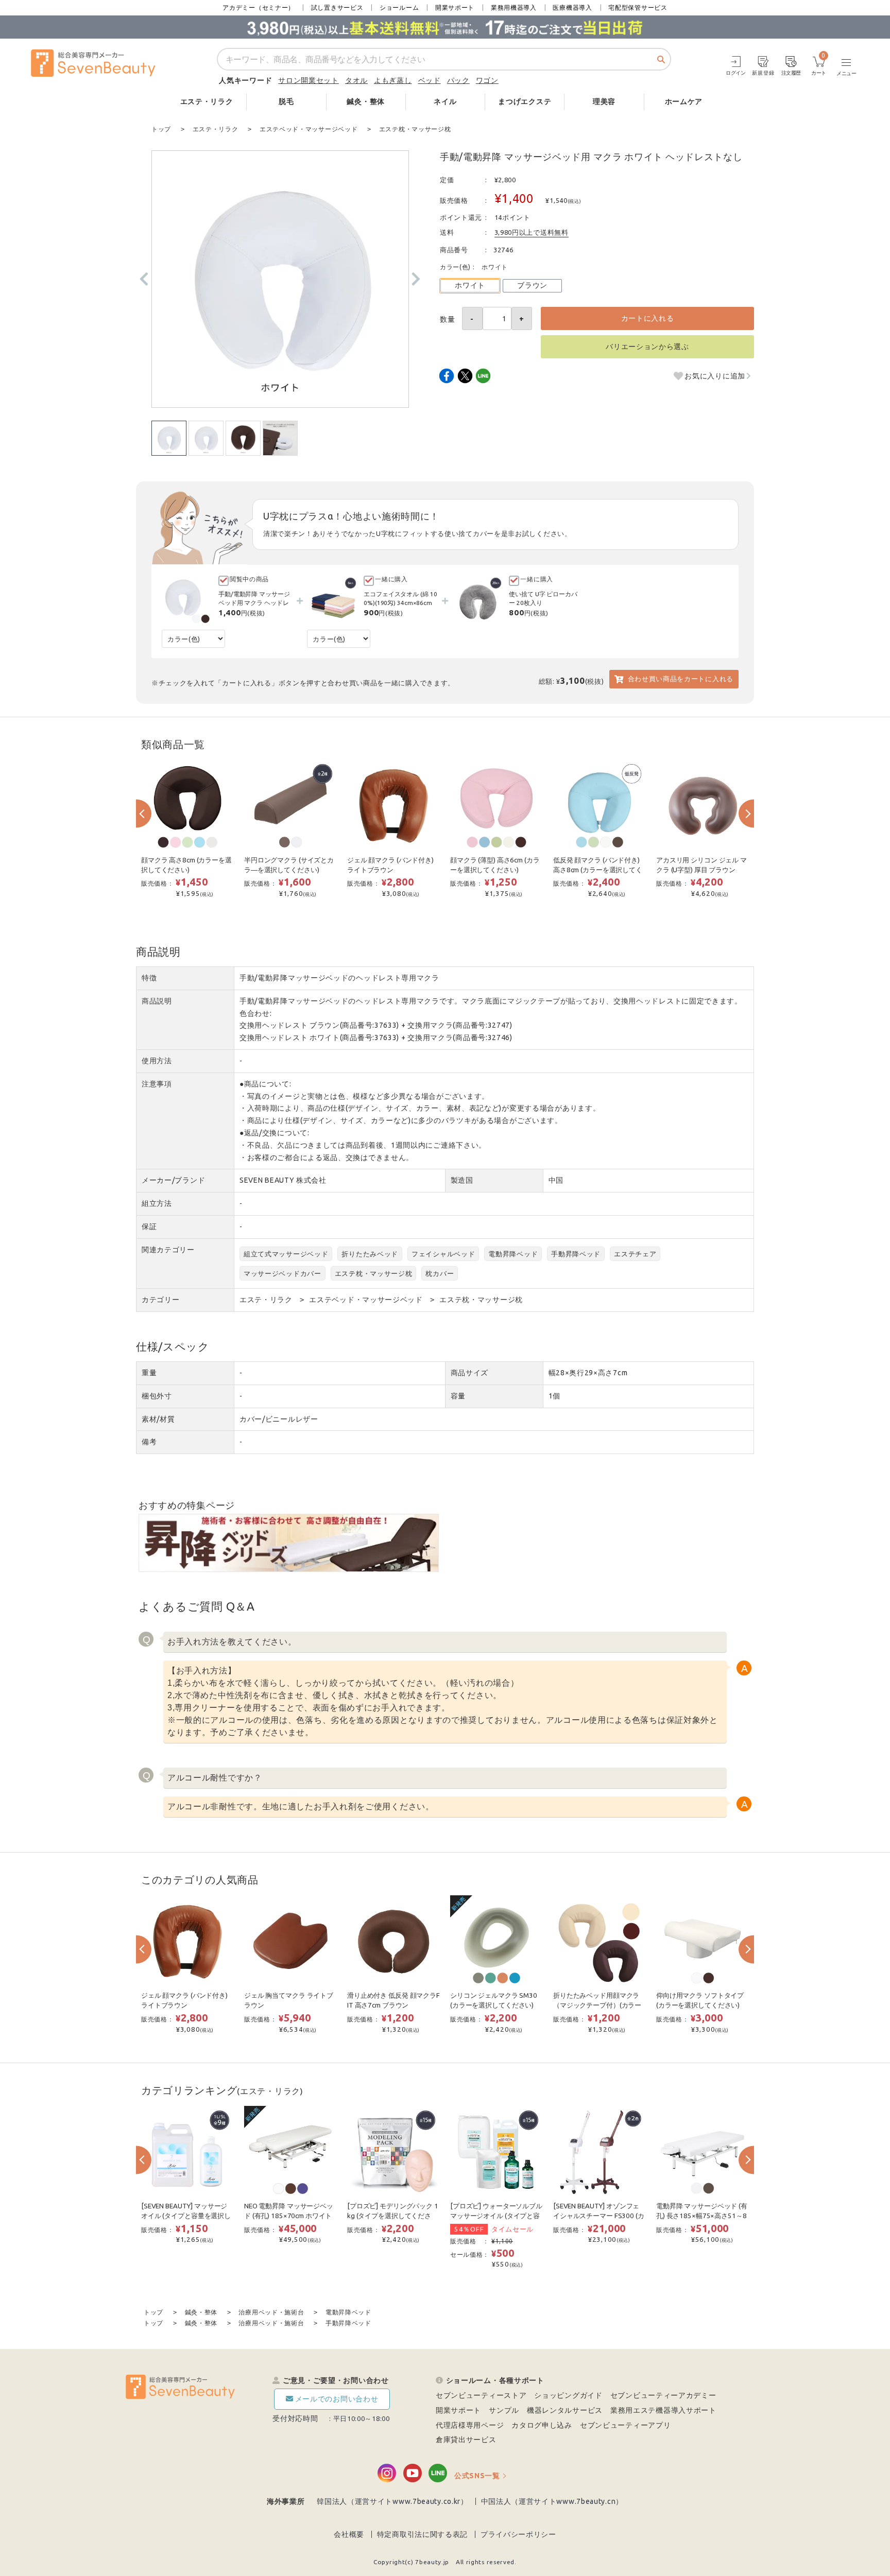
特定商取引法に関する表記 (422, 2534)
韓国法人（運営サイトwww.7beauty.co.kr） (392, 2501)
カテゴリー (161, 1300)
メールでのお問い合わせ (337, 2399)
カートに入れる (648, 318)
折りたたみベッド (370, 1254)
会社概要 (349, 2534)
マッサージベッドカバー (283, 1273)
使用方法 (157, 1061)
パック (458, 80)
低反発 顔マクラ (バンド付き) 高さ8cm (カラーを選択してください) (598, 870)
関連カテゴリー (168, 1250)
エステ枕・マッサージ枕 (374, 1273)
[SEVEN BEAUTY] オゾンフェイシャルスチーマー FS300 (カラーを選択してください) (599, 2216)
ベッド (430, 80)
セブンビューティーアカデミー (663, 2395)
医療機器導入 (572, 7)
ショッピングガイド (568, 2395)
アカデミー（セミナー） (259, 7)
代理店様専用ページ (470, 2425)
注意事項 (157, 1084)
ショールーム (399, 7)
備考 (149, 1442)
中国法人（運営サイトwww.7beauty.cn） (552, 2501)
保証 (149, 1226)
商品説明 (157, 1001)
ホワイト (470, 285)
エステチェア (635, 1254)
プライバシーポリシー (518, 2534)
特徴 (149, 978)
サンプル (504, 2410)
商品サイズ (470, 1373)
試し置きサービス (337, 7)
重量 (149, 1373)
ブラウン (532, 285)
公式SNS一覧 (477, 2476)
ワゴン (487, 80)
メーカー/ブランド (173, 1180)
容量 (458, 1396)
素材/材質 (158, 1419)
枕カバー (440, 1273)
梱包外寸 (157, 1396)
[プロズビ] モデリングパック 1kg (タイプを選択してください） (393, 2216)
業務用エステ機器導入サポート (663, 2410)
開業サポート (455, 7)
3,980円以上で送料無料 (532, 232)
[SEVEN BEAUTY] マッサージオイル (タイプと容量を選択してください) (186, 2216)
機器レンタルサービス (565, 2410)
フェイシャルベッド (443, 1254)
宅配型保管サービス (638, 7)
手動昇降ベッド (576, 1254)
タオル (356, 80)
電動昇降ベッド (513, 1254)
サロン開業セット (309, 80)
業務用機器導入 (514, 7)
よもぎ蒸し (393, 80)
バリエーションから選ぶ (647, 347)
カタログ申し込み (542, 2425)
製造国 (462, 1180)
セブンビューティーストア (481, 2395)
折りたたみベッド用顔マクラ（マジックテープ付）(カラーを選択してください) (597, 2005)
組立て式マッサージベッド (286, 1254)
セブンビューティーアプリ (625, 2425)
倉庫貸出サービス (466, 2440)
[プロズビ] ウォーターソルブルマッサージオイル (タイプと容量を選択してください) (496, 2216)
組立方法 (157, 1203)
